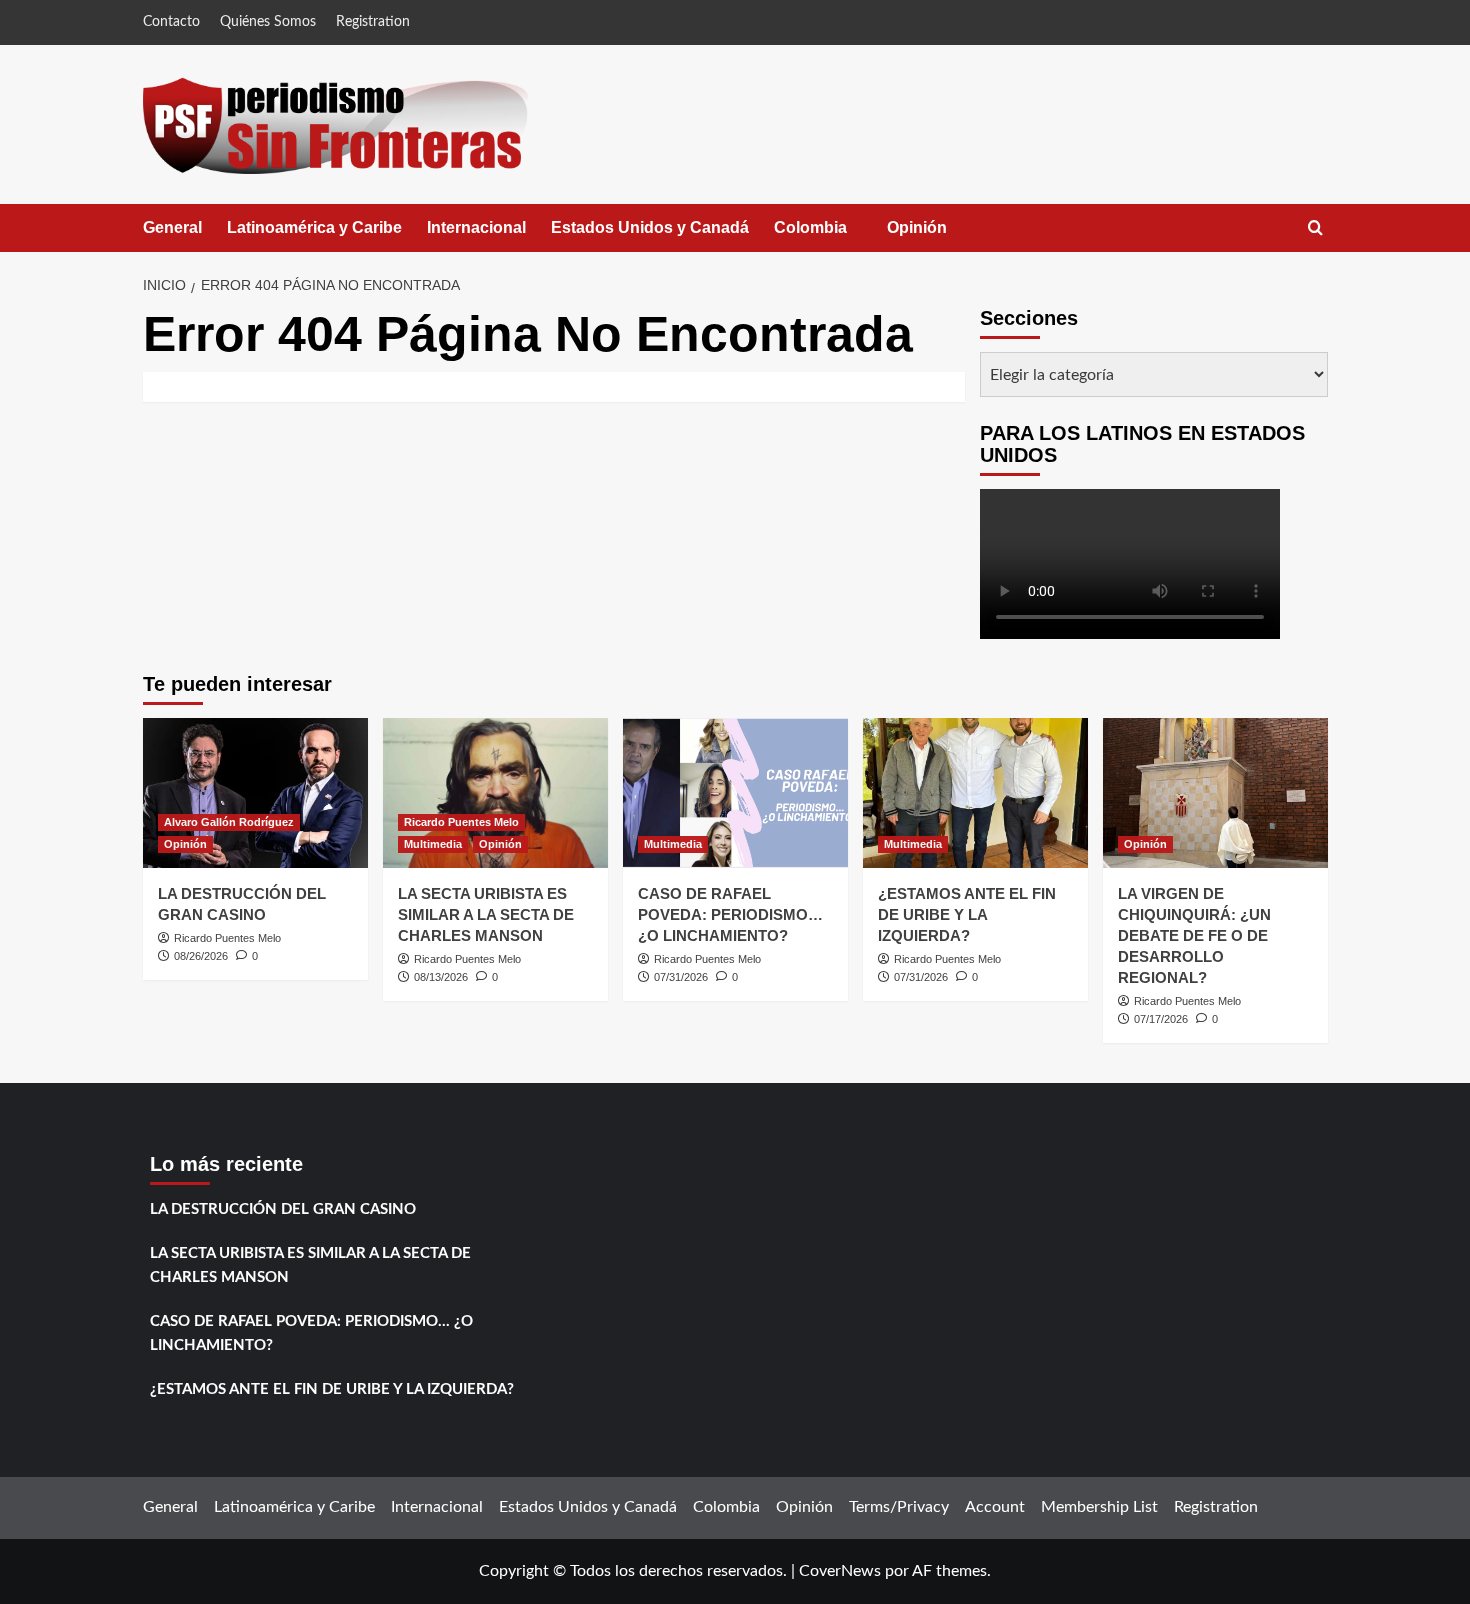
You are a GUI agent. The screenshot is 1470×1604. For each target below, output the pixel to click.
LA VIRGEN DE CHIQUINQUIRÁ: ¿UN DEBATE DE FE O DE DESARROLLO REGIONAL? (1194, 935)
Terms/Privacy (899, 1507)
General (172, 227)
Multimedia (433, 844)
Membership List (1099, 1507)
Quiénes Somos (268, 22)
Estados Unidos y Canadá (650, 227)
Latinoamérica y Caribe (314, 227)
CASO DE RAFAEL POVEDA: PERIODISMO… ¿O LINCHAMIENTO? (730, 914)
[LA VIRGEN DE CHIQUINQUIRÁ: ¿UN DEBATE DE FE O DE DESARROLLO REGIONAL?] (1215, 793)
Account (995, 1507)
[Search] (1315, 228)
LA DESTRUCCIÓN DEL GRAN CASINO (283, 1209)
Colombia (830, 235)
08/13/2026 (441, 977)
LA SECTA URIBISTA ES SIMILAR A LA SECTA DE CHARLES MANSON (486, 914)
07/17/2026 (1161, 1019)
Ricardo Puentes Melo (227, 938)
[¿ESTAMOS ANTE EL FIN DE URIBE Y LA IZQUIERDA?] (975, 793)
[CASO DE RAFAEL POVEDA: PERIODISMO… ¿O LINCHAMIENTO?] (735, 793)
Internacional (476, 227)
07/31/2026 (681, 977)
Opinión (937, 235)
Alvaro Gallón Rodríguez (229, 822)
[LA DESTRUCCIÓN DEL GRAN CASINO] (255, 793)
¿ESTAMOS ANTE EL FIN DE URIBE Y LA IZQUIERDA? (967, 914)
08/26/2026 (201, 956)
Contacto (171, 22)
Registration (373, 22)
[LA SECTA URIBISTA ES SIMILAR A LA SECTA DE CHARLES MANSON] (495, 793)
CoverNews (840, 1571)
